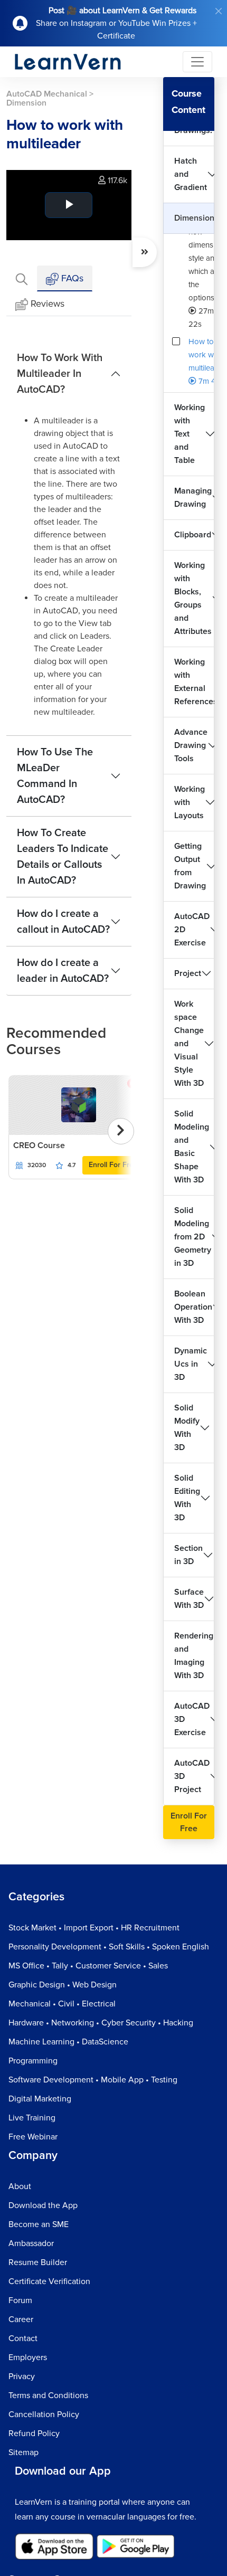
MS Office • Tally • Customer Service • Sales (88, 1966)
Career (21, 2319)
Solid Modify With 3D (187, 1428)
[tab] (22, 278)
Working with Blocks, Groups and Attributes (193, 598)
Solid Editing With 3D (187, 1498)
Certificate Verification (49, 2281)
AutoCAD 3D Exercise (192, 1719)
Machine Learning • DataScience (68, 2042)
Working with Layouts (190, 802)
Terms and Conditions (48, 2395)
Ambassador (31, 2243)
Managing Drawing (193, 498)
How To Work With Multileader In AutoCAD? (60, 374)
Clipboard (193, 535)
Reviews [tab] (48, 304)
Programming (33, 2061)
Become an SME (39, 2224)
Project (188, 973)
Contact (23, 2338)
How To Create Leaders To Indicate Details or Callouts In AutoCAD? (63, 857)
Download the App (43, 2205)
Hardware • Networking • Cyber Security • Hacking (101, 2023)
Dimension (194, 218)
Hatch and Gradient (191, 174)
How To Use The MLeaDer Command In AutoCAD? (55, 776)
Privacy (22, 2376)
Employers (28, 2357)
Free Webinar (33, 2137)
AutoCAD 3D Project (192, 1776)
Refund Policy (34, 2433)
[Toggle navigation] (197, 62)
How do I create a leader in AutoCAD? (63, 971)
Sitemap (23, 2452)
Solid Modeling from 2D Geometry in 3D (193, 1237)
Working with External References (194, 682)
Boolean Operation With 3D (193, 1307)
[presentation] (121, 1131)
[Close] (219, 11)
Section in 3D (188, 1555)
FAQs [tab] (71, 278)
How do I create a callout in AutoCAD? (63, 922)
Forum (20, 2300)
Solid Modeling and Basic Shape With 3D (192, 1147)
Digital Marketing (40, 2099)
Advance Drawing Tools (191, 745)
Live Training (32, 2118)
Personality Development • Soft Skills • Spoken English (109, 1947)
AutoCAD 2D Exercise (192, 930)
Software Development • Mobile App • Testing (93, 2080)
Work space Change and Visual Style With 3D (189, 1044)
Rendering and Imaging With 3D (194, 1656)
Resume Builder (38, 2262)
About (20, 2186)
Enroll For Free (113, 1165)
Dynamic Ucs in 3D (191, 1364)
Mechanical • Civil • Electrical (62, 2004)
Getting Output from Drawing (190, 866)
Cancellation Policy (44, 2414)
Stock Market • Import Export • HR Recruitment (94, 1928)
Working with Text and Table (190, 434)
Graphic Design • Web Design (63, 1985)
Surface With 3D (189, 1599)
